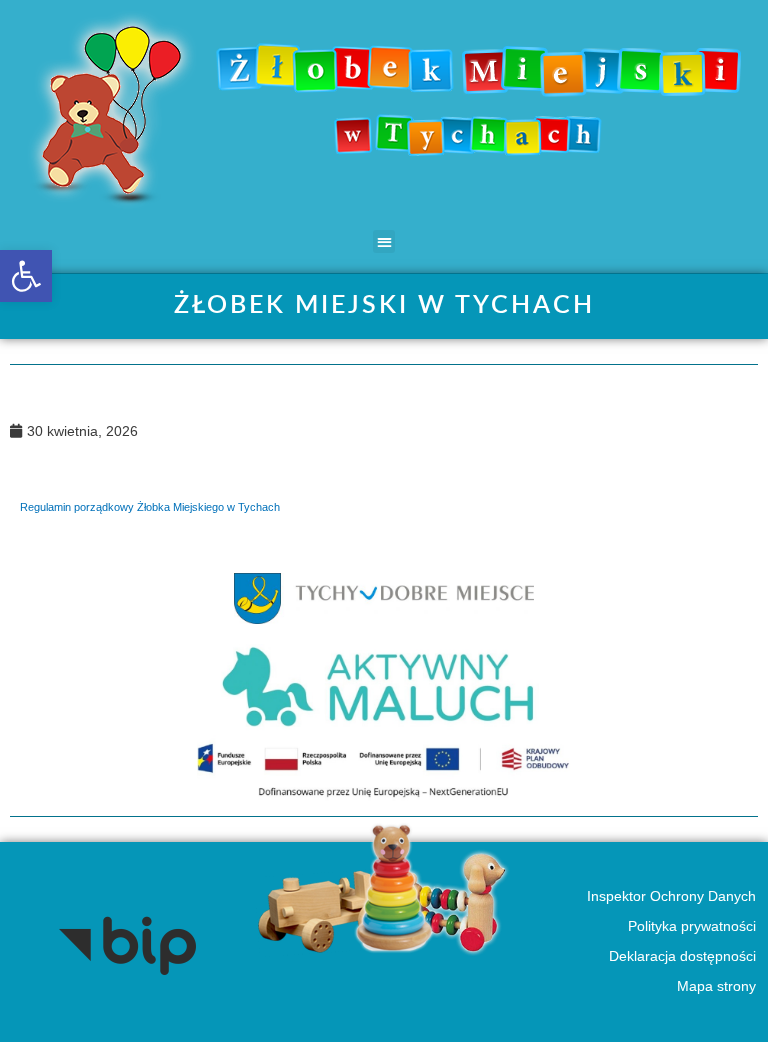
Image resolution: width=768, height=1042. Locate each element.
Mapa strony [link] (715, 986)
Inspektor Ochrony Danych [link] (670, 896)
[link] (26, 276)
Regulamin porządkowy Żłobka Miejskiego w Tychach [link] (150, 507)
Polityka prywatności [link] (691, 926)
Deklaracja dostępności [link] (681, 956)
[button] (384, 241)
